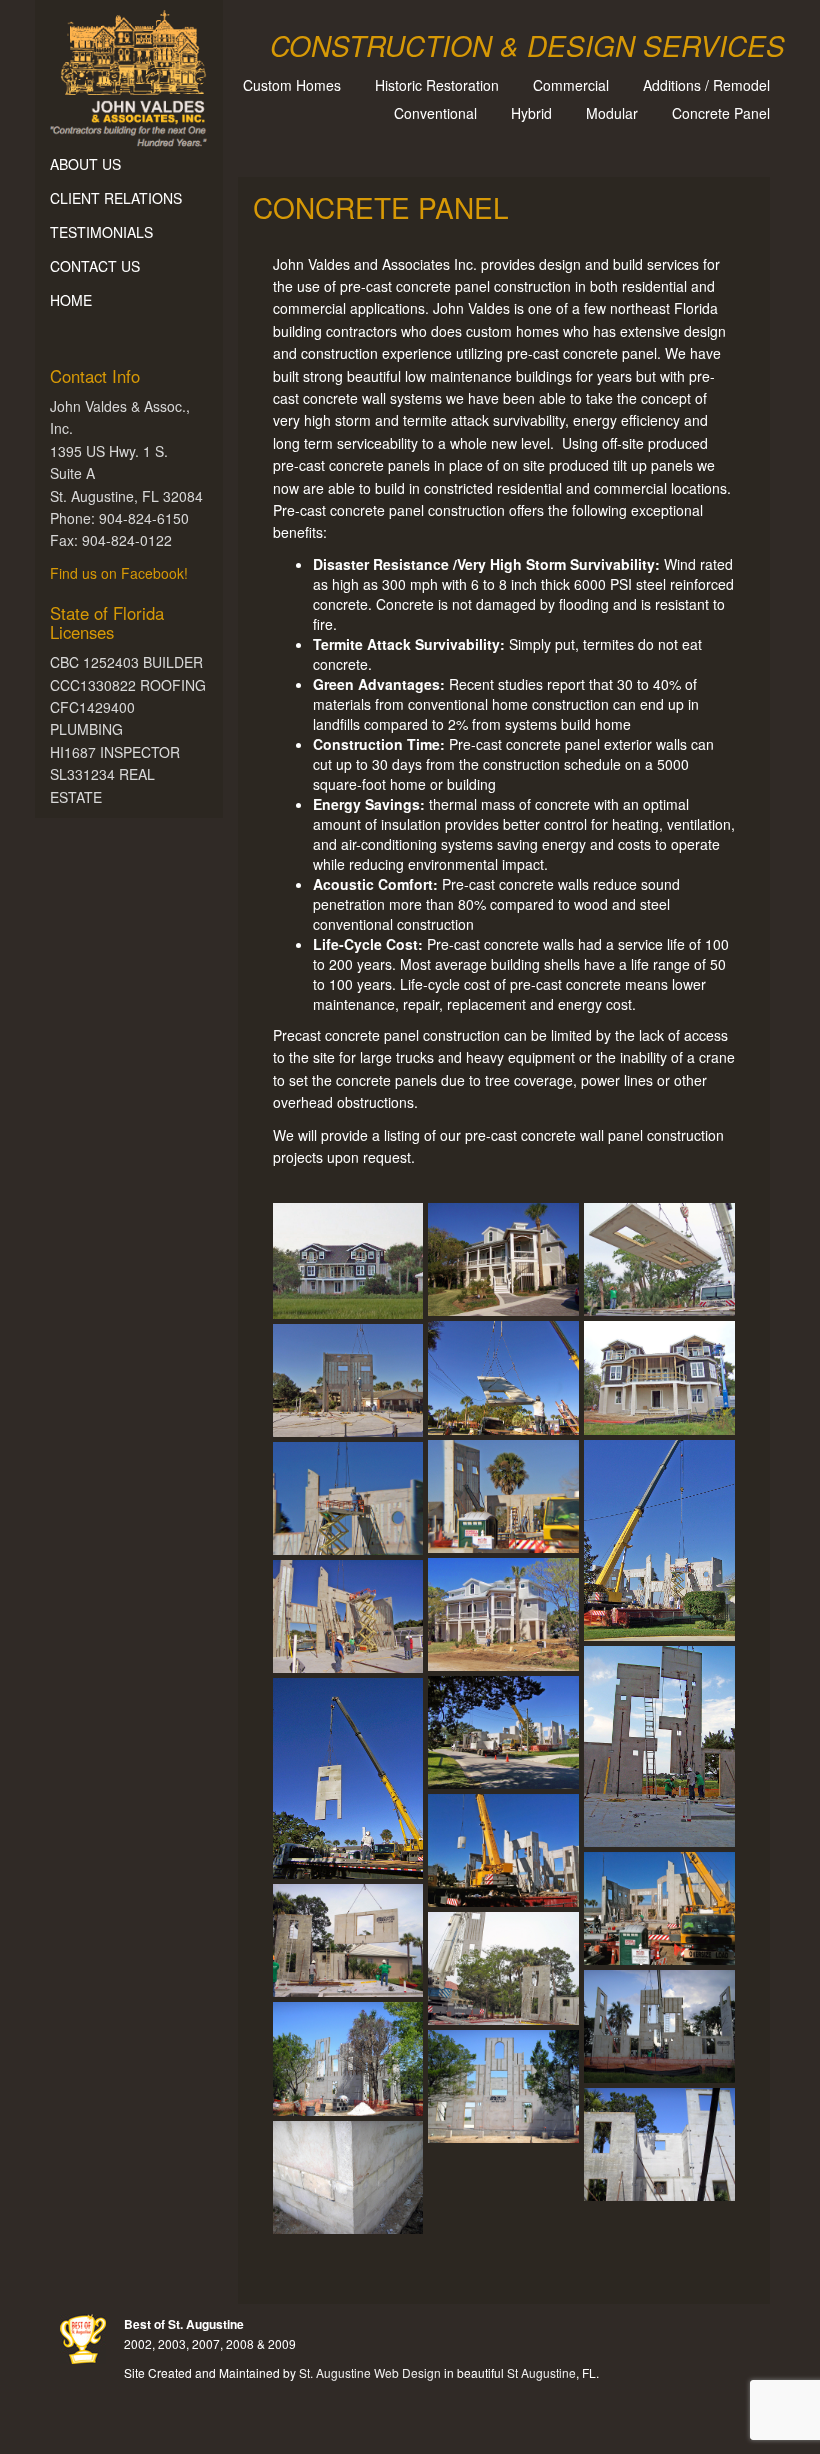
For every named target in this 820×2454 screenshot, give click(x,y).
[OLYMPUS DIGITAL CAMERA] (348, 1940)
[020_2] (503, 1614)
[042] (503, 1732)
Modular (612, 113)
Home (71, 300)
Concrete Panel (721, 113)
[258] (659, 1908)
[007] (659, 1377)
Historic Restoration (437, 85)
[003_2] (659, 1259)
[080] (348, 1778)
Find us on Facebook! (119, 573)
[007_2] (348, 1380)
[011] (503, 1496)
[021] (348, 1616)
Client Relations (116, 198)
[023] (659, 1746)
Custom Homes (292, 85)
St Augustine (541, 2372)
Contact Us (95, 266)
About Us (85, 164)
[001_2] (348, 1261)
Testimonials (101, 232)
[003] (503, 1259)
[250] (503, 1850)
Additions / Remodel (706, 85)
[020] (348, 1498)
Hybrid (531, 113)
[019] (659, 1540)
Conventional (435, 113)
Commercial (571, 85)
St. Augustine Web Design (370, 2372)
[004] (503, 1377)
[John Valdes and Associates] (128, 74)
